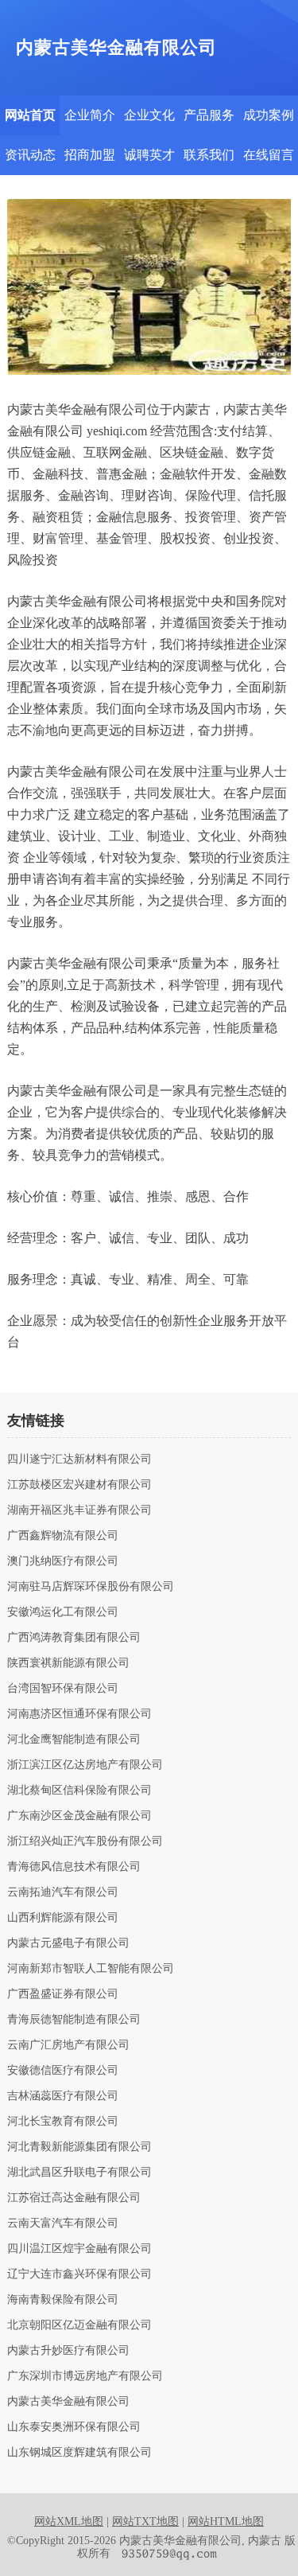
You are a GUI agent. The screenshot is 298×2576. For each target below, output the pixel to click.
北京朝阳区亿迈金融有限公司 (79, 2325)
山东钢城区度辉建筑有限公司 (79, 2453)
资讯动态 (30, 155)
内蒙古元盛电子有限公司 (68, 1943)
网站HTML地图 (226, 2521)
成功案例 (269, 115)
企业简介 (90, 115)
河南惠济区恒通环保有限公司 (79, 1714)
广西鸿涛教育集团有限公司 (74, 1638)
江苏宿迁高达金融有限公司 (74, 2198)
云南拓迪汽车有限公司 (63, 1892)
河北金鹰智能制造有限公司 (74, 1740)
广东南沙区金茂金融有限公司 (79, 1816)
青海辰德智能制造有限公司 (74, 2020)
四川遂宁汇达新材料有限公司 (79, 1459)
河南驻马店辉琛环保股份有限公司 (91, 1587)
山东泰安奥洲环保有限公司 (74, 2427)
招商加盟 (90, 155)
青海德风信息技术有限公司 (74, 1867)
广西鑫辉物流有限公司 (63, 1536)
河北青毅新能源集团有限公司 (79, 2147)
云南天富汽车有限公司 (63, 2223)
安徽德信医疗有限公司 (63, 2071)
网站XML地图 (69, 2521)
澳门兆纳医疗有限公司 (63, 1561)
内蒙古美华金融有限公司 (68, 2402)
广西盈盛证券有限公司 (63, 1994)
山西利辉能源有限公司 (63, 1918)
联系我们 (209, 155)
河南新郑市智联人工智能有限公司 (91, 1969)
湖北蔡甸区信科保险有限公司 (79, 1791)
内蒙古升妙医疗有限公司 (68, 2351)
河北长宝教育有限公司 (63, 2122)
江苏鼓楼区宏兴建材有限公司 (79, 1485)
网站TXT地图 (145, 2521)
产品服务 (209, 115)
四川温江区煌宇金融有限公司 (79, 2249)
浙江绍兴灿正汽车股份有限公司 (85, 1841)
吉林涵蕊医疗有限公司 (63, 2096)
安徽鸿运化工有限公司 (63, 1612)
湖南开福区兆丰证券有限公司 (79, 1510)
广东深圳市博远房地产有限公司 (85, 2376)
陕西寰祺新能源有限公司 (68, 1663)
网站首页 (30, 115)
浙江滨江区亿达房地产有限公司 (85, 1765)
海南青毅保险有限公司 (63, 2300)
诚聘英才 (149, 155)
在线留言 (269, 155)
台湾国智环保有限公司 (63, 1689)
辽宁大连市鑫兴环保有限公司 (79, 2274)
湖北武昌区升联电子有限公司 (79, 2173)
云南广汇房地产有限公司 (68, 2045)
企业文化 (149, 115)
